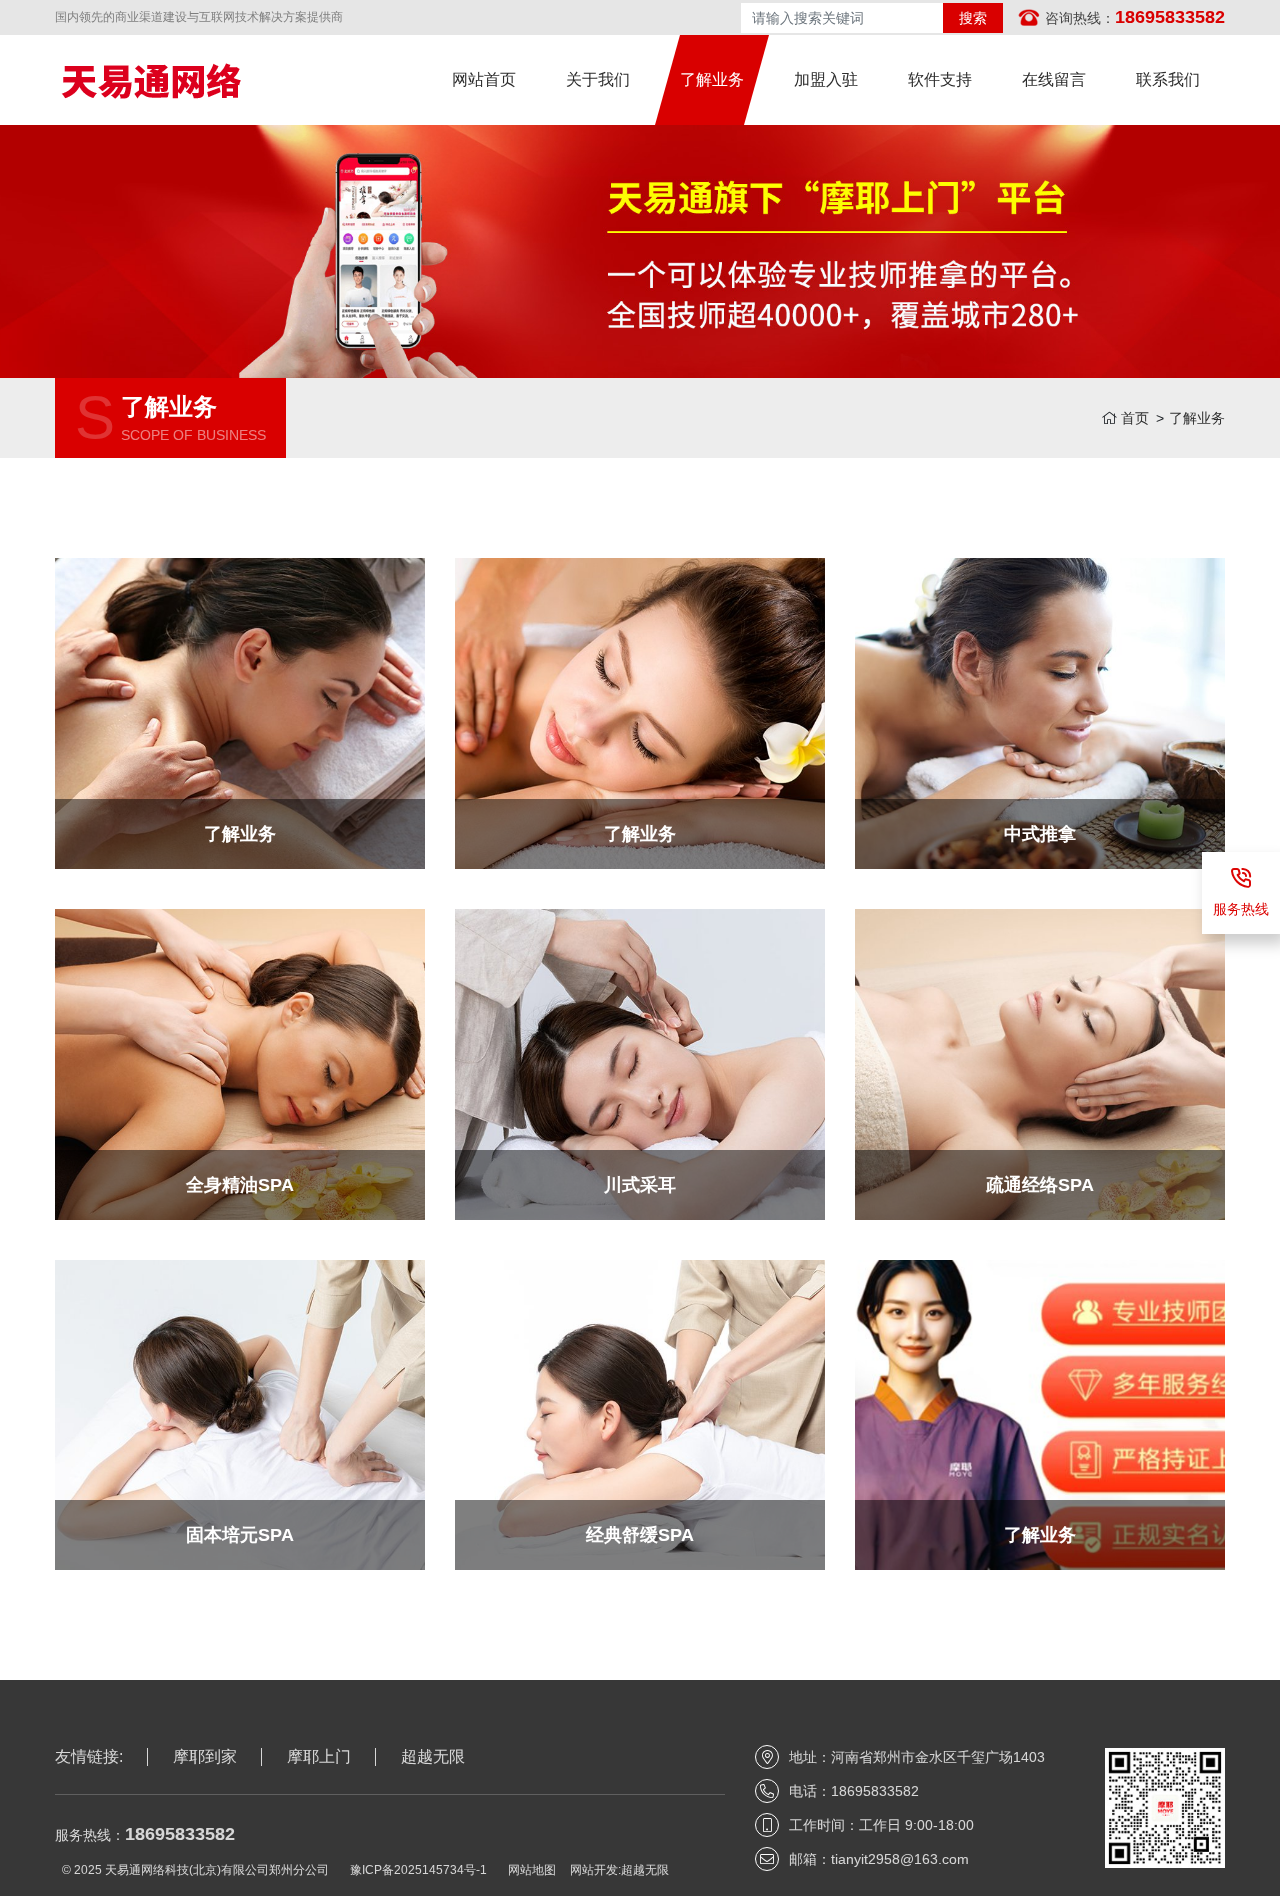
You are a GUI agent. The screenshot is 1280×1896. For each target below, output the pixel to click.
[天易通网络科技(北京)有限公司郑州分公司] (201, 80)
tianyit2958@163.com (900, 1859)
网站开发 (594, 1870)
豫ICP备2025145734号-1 (418, 1870)
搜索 (973, 18)
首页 (1135, 418)
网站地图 (532, 1870)
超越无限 (645, 1870)
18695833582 (1170, 17)
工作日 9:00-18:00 (916, 1825)
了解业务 (1197, 418)
